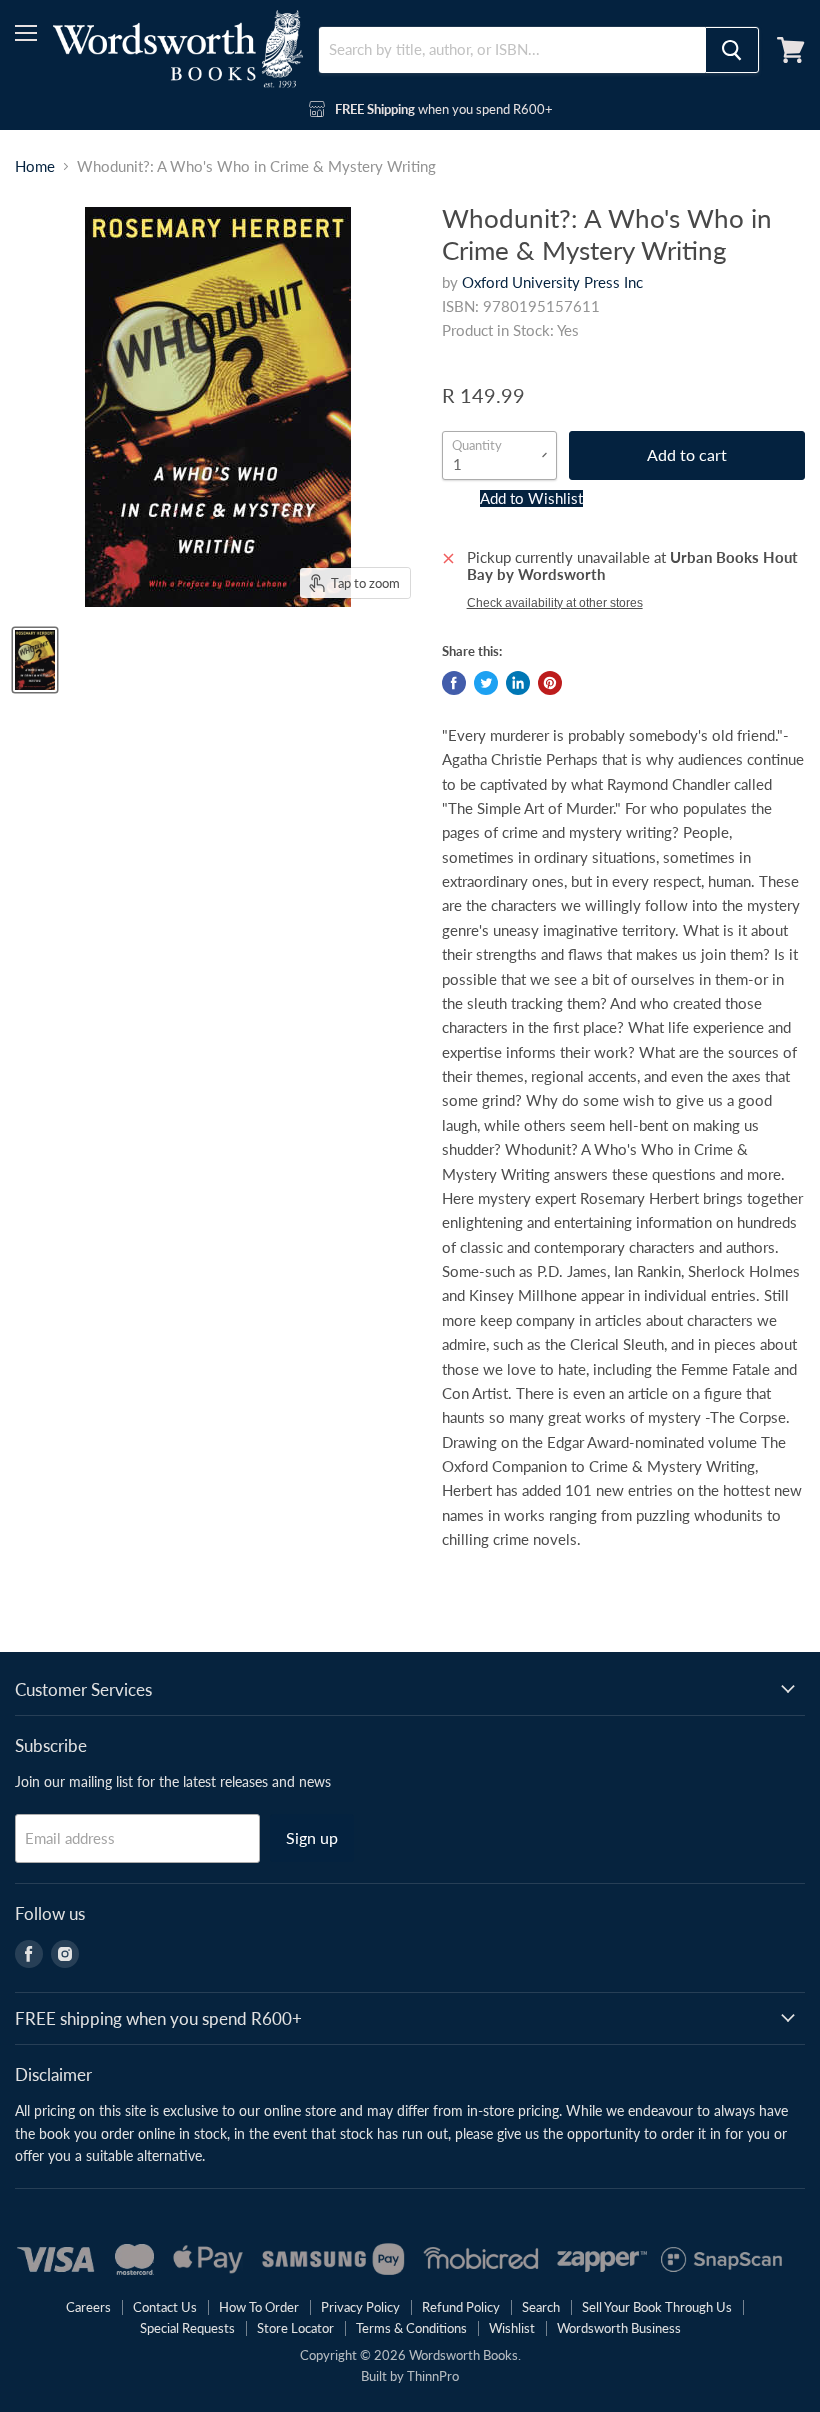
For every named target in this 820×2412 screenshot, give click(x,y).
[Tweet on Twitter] (486, 683)
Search (541, 2307)
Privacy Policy (360, 2307)
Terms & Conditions (411, 2328)
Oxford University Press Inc (552, 282)
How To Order (259, 2307)
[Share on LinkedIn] (518, 683)
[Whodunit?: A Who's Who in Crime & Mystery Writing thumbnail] (35, 660)
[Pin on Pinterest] (550, 683)
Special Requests (187, 2328)
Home (35, 166)
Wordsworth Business (619, 2328)
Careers (88, 2307)
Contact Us (165, 2307)
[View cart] (791, 50)
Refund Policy (461, 2307)
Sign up (312, 1837)
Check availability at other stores (555, 603)
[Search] (732, 50)
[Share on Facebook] (454, 683)
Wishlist (512, 2328)
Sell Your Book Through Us (657, 2307)
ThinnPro (433, 2376)
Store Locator (295, 2328)
